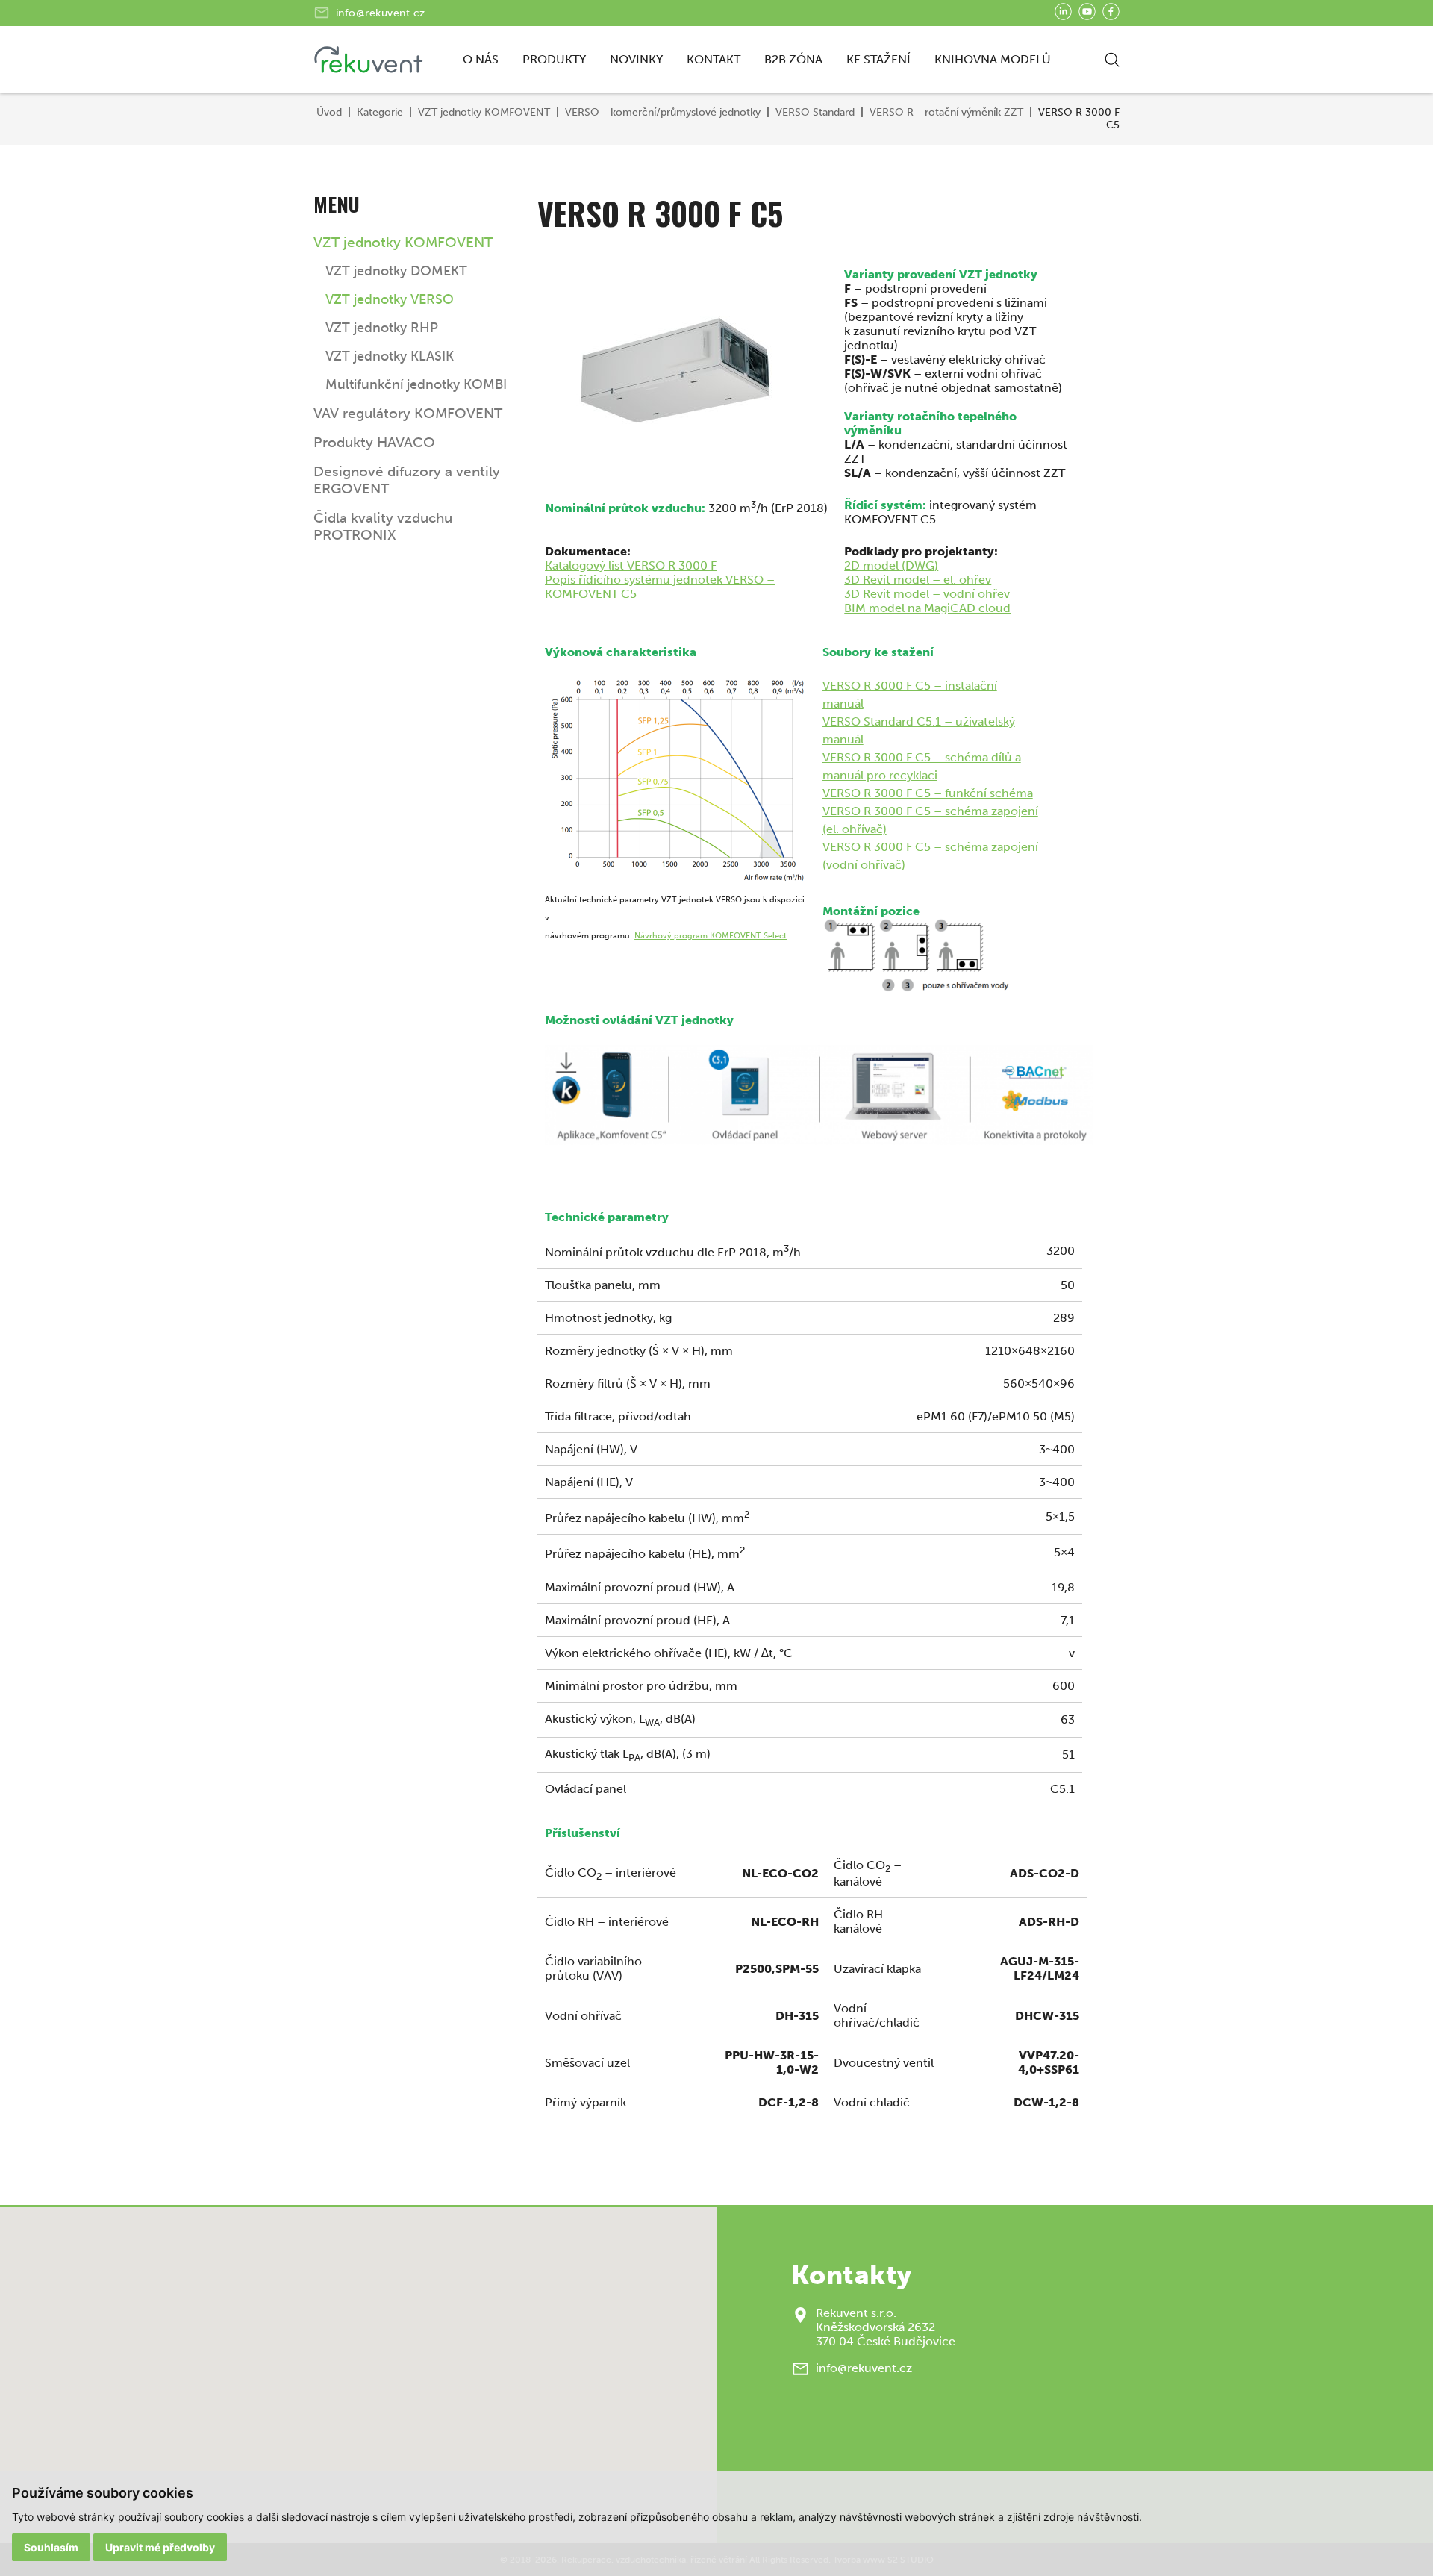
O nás (481, 59)
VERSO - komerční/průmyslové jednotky (663, 112)
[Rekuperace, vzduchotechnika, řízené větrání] (371, 60)
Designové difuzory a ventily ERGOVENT (407, 480)
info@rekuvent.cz (381, 13)
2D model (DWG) (891, 565)
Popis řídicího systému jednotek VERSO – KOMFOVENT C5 (660, 587)
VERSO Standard (815, 112)
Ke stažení (878, 59)
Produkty (554, 59)
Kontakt (714, 59)
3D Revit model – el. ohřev (918, 580)
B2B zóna (793, 59)
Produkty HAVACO (374, 442)
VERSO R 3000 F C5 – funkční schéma (928, 793)
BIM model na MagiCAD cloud (927, 608)
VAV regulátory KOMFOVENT (408, 413)
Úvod (329, 112)
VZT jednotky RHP (382, 328)
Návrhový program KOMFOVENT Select (711, 936)
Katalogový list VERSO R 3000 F (631, 565)
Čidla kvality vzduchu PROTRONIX (383, 526)
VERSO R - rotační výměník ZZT (946, 112)
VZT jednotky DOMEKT (396, 271)
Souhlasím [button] (51, 2547)
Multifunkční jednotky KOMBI (416, 384)
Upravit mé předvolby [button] (160, 2547)
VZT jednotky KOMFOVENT (484, 112)
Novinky (636, 59)
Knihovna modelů (993, 59)
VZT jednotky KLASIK (390, 356)
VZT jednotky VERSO (390, 299)
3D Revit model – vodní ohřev (927, 594)
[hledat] (1112, 60)
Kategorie (380, 112)
